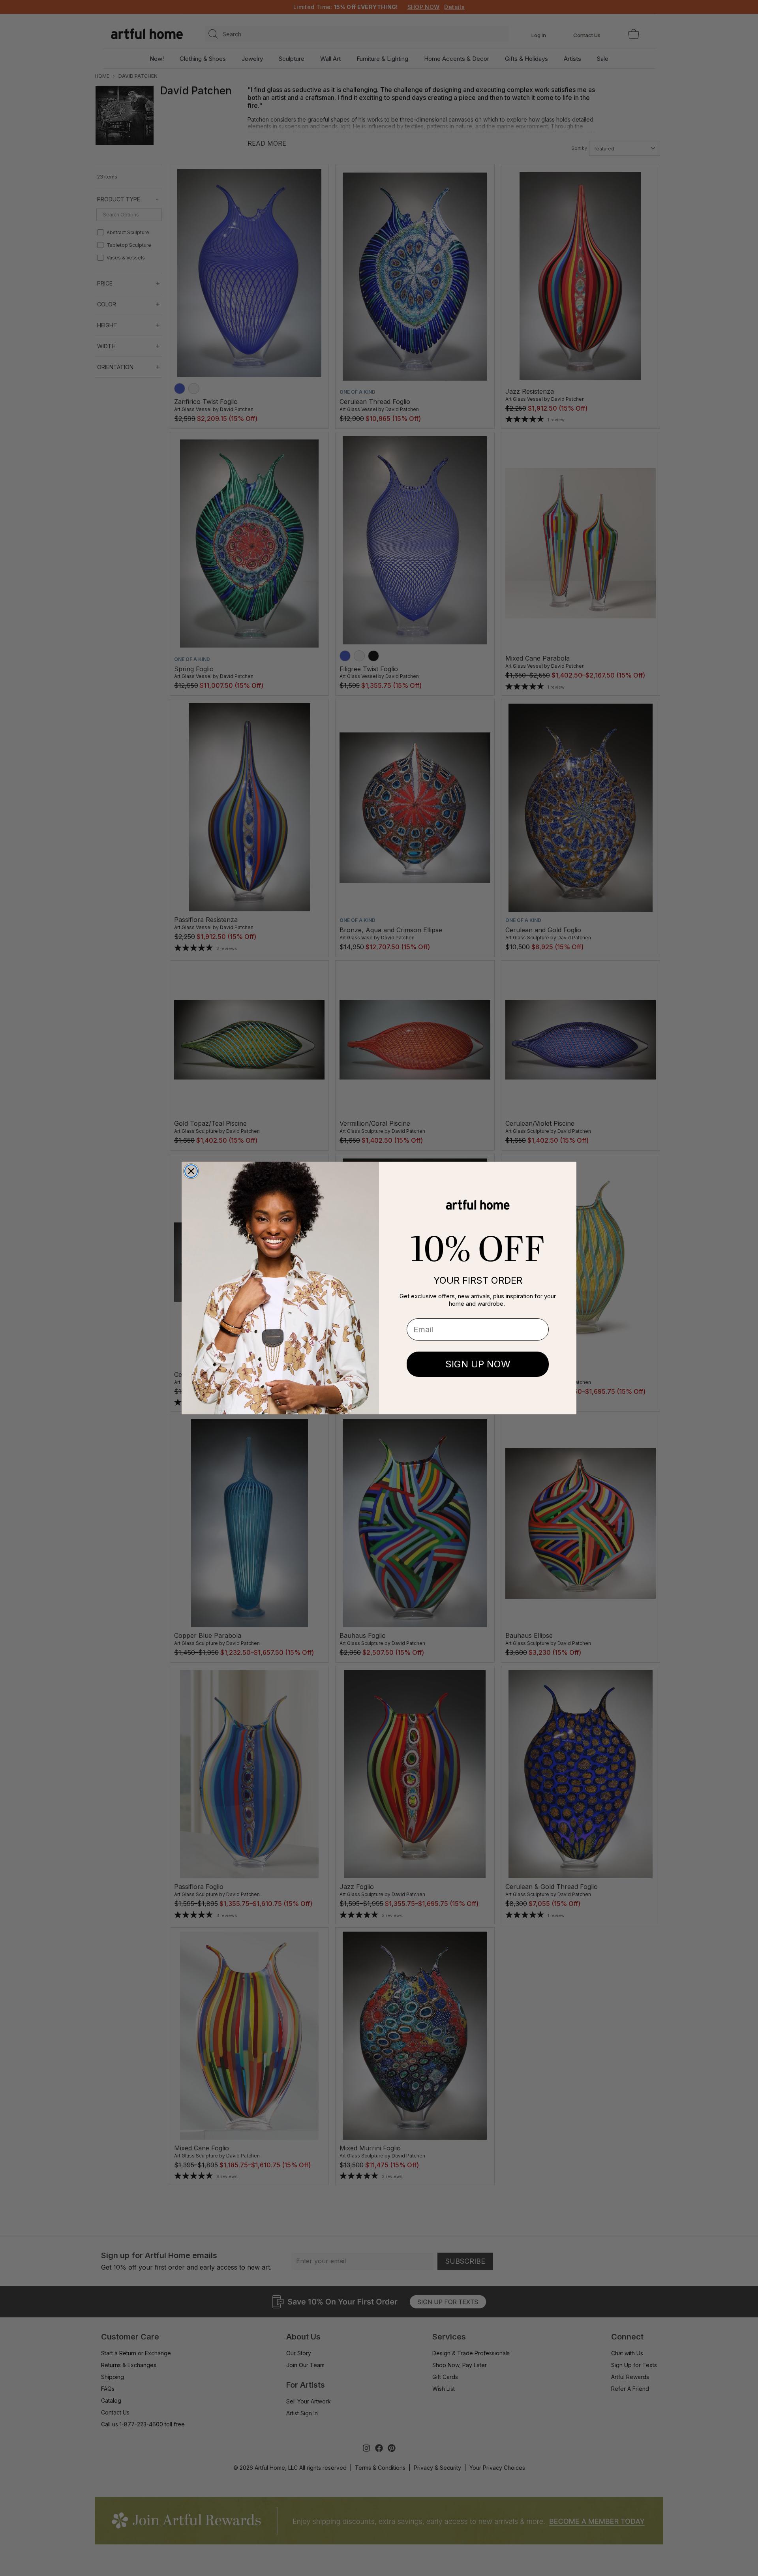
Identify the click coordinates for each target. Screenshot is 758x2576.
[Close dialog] (191, 1171)
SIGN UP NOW (478, 1364)
